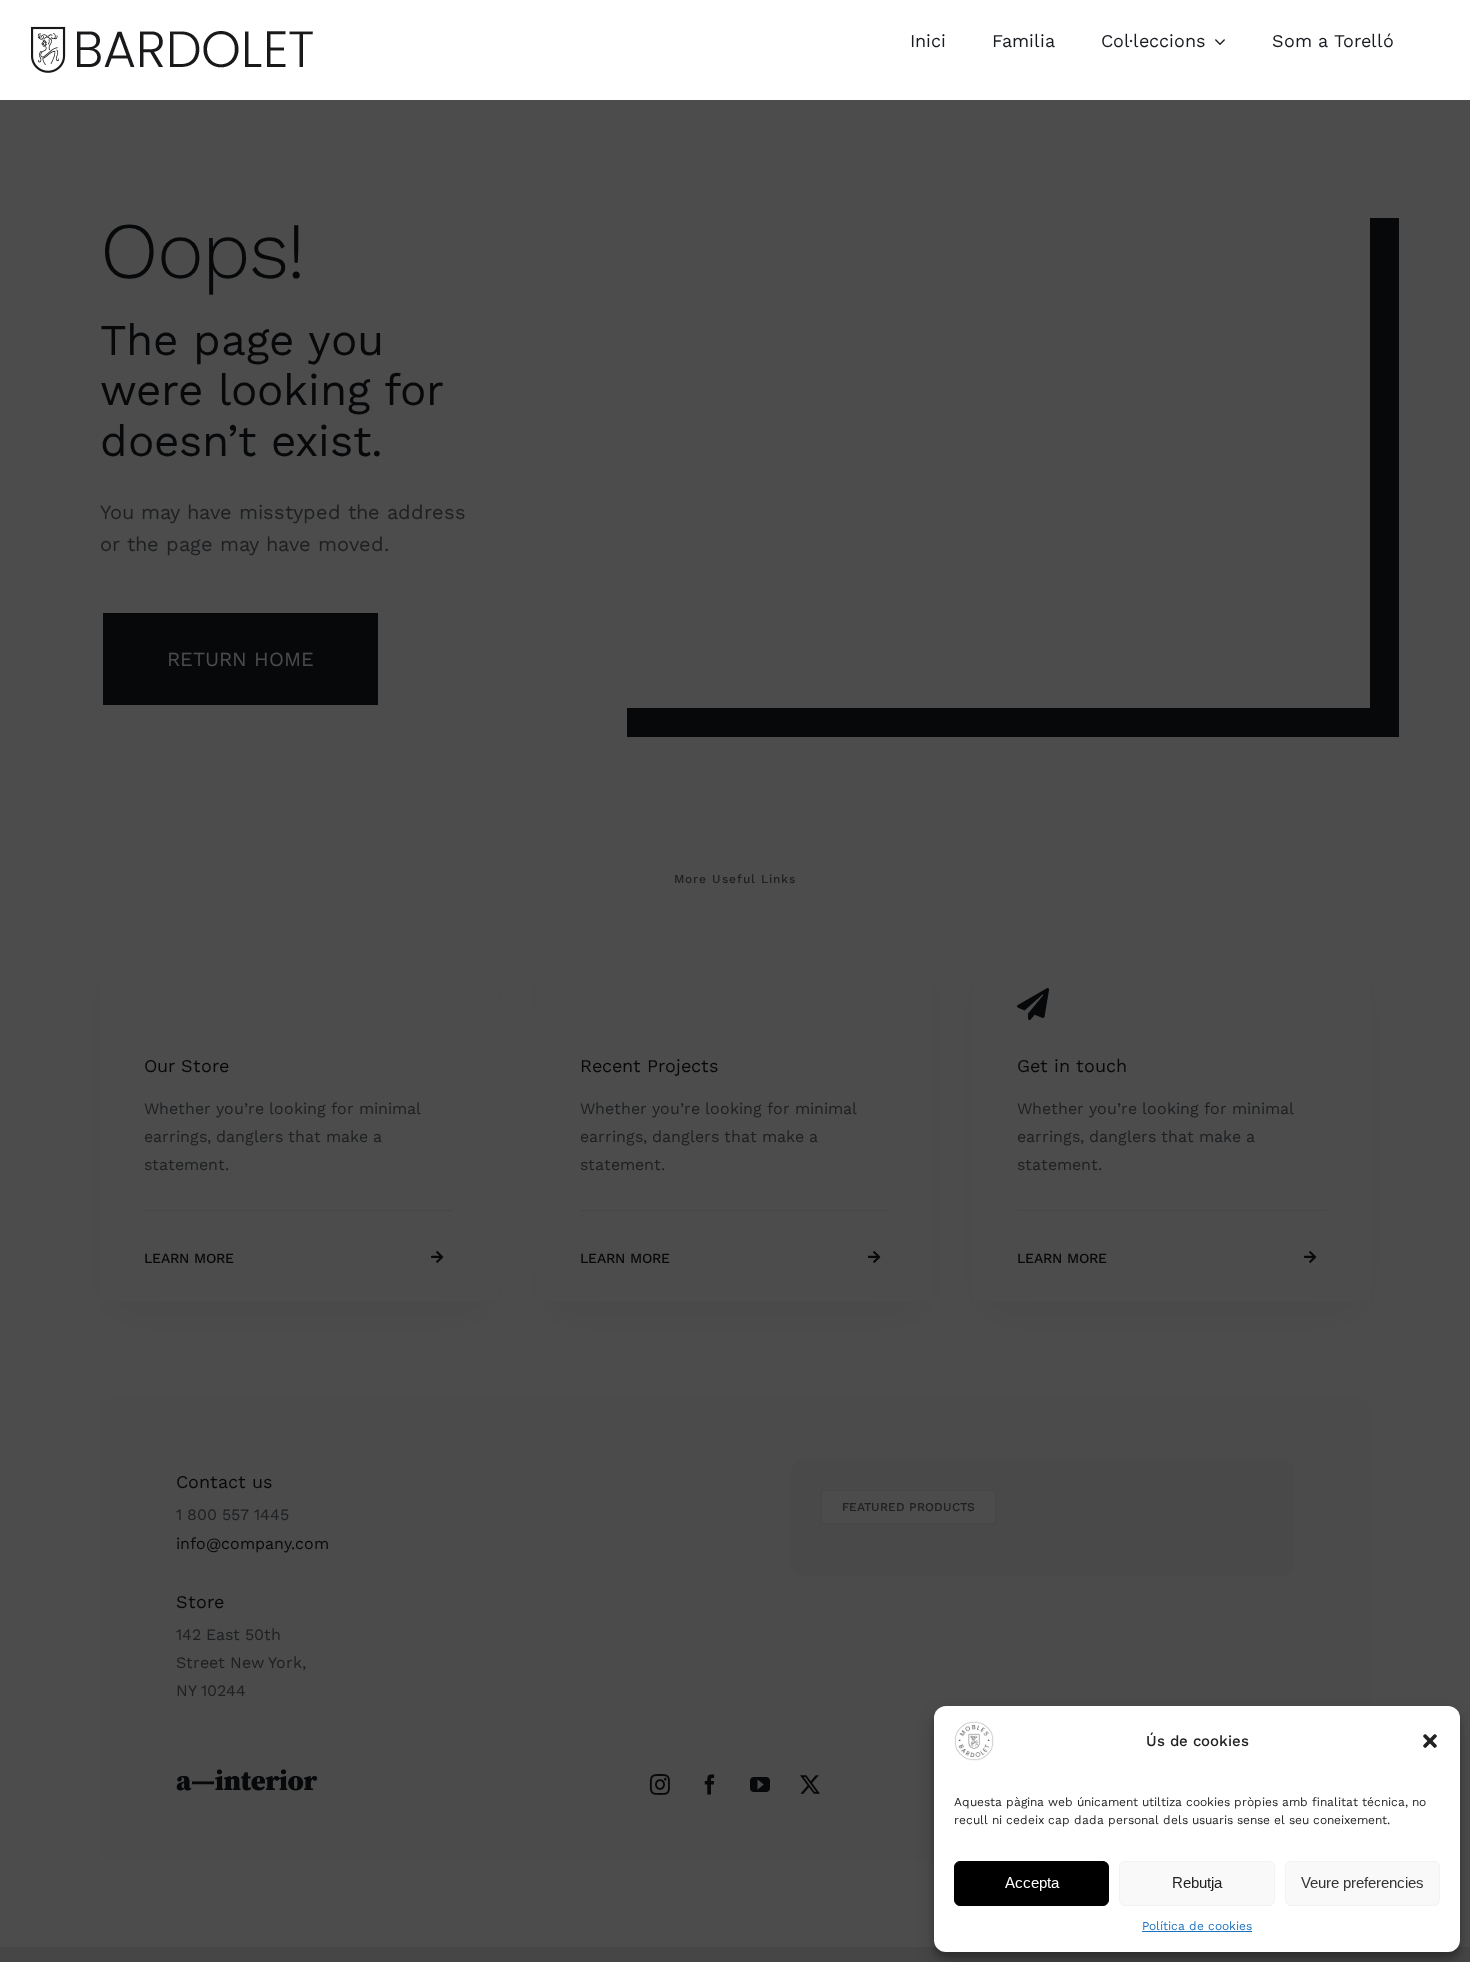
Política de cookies (1197, 1926)
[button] (1430, 1741)
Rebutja (1197, 1882)
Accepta (1032, 1882)
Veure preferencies (1362, 1882)
